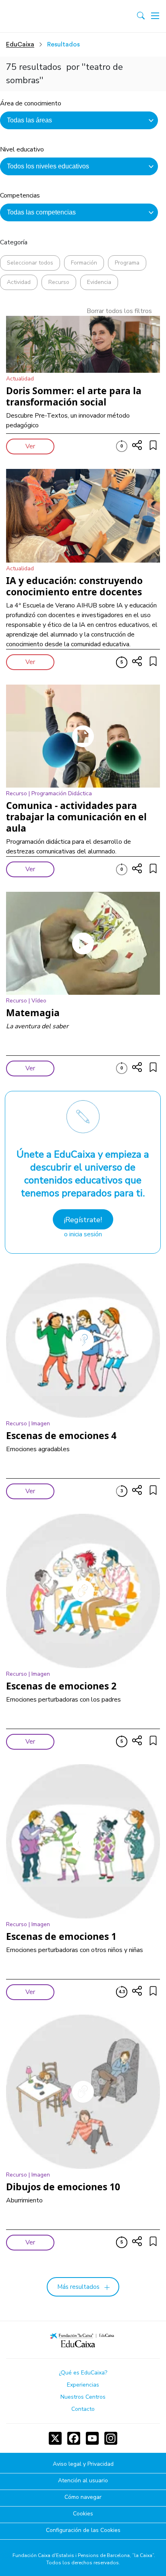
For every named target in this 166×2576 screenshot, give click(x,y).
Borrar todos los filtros (119, 311)
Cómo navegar (83, 2497)
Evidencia (99, 282)
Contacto (83, 2409)
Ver (30, 446)
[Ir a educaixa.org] (41, 16)
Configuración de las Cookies (83, 2531)
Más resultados (78, 2287)
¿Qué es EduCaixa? (83, 2373)
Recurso (59, 282)
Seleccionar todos (30, 263)
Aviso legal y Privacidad (83, 2464)
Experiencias (83, 2385)
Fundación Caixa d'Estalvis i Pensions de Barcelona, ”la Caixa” (83, 2555)
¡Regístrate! (83, 1220)
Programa (127, 263)
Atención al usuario (83, 2481)
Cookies (83, 2514)
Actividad (19, 282)
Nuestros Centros (83, 2397)
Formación (84, 263)
